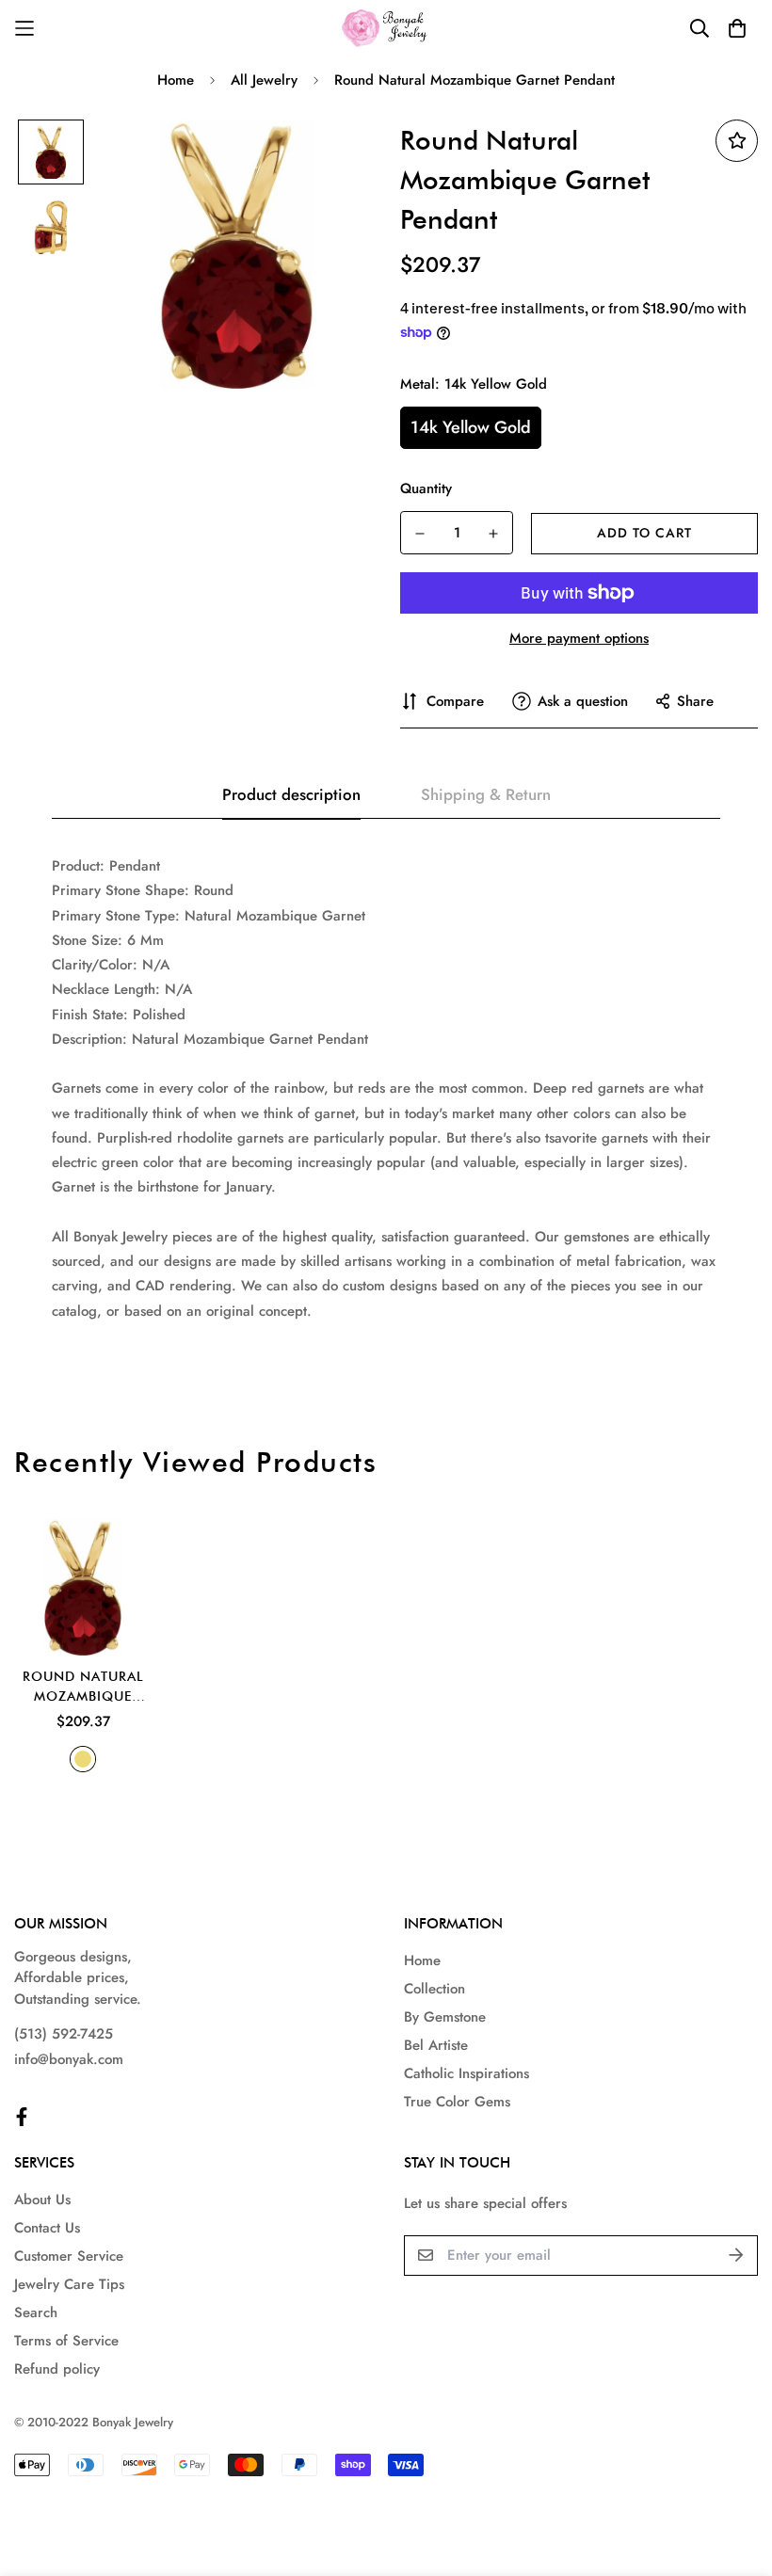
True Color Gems (457, 2102)
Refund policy (57, 2369)
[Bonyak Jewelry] (386, 28)
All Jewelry (264, 80)
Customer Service (69, 2256)
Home (176, 80)
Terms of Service (66, 2341)
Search (36, 2312)
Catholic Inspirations (466, 2073)
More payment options (579, 638)
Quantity (426, 488)
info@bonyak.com (69, 2059)
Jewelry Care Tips (69, 2284)
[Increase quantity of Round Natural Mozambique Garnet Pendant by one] (493, 534)
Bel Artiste (436, 2045)
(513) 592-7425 (64, 2034)
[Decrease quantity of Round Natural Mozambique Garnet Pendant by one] (420, 534)
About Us (42, 2200)
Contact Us (47, 2228)
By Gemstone (445, 2017)
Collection (434, 1989)
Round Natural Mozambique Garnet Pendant (83, 1688)
